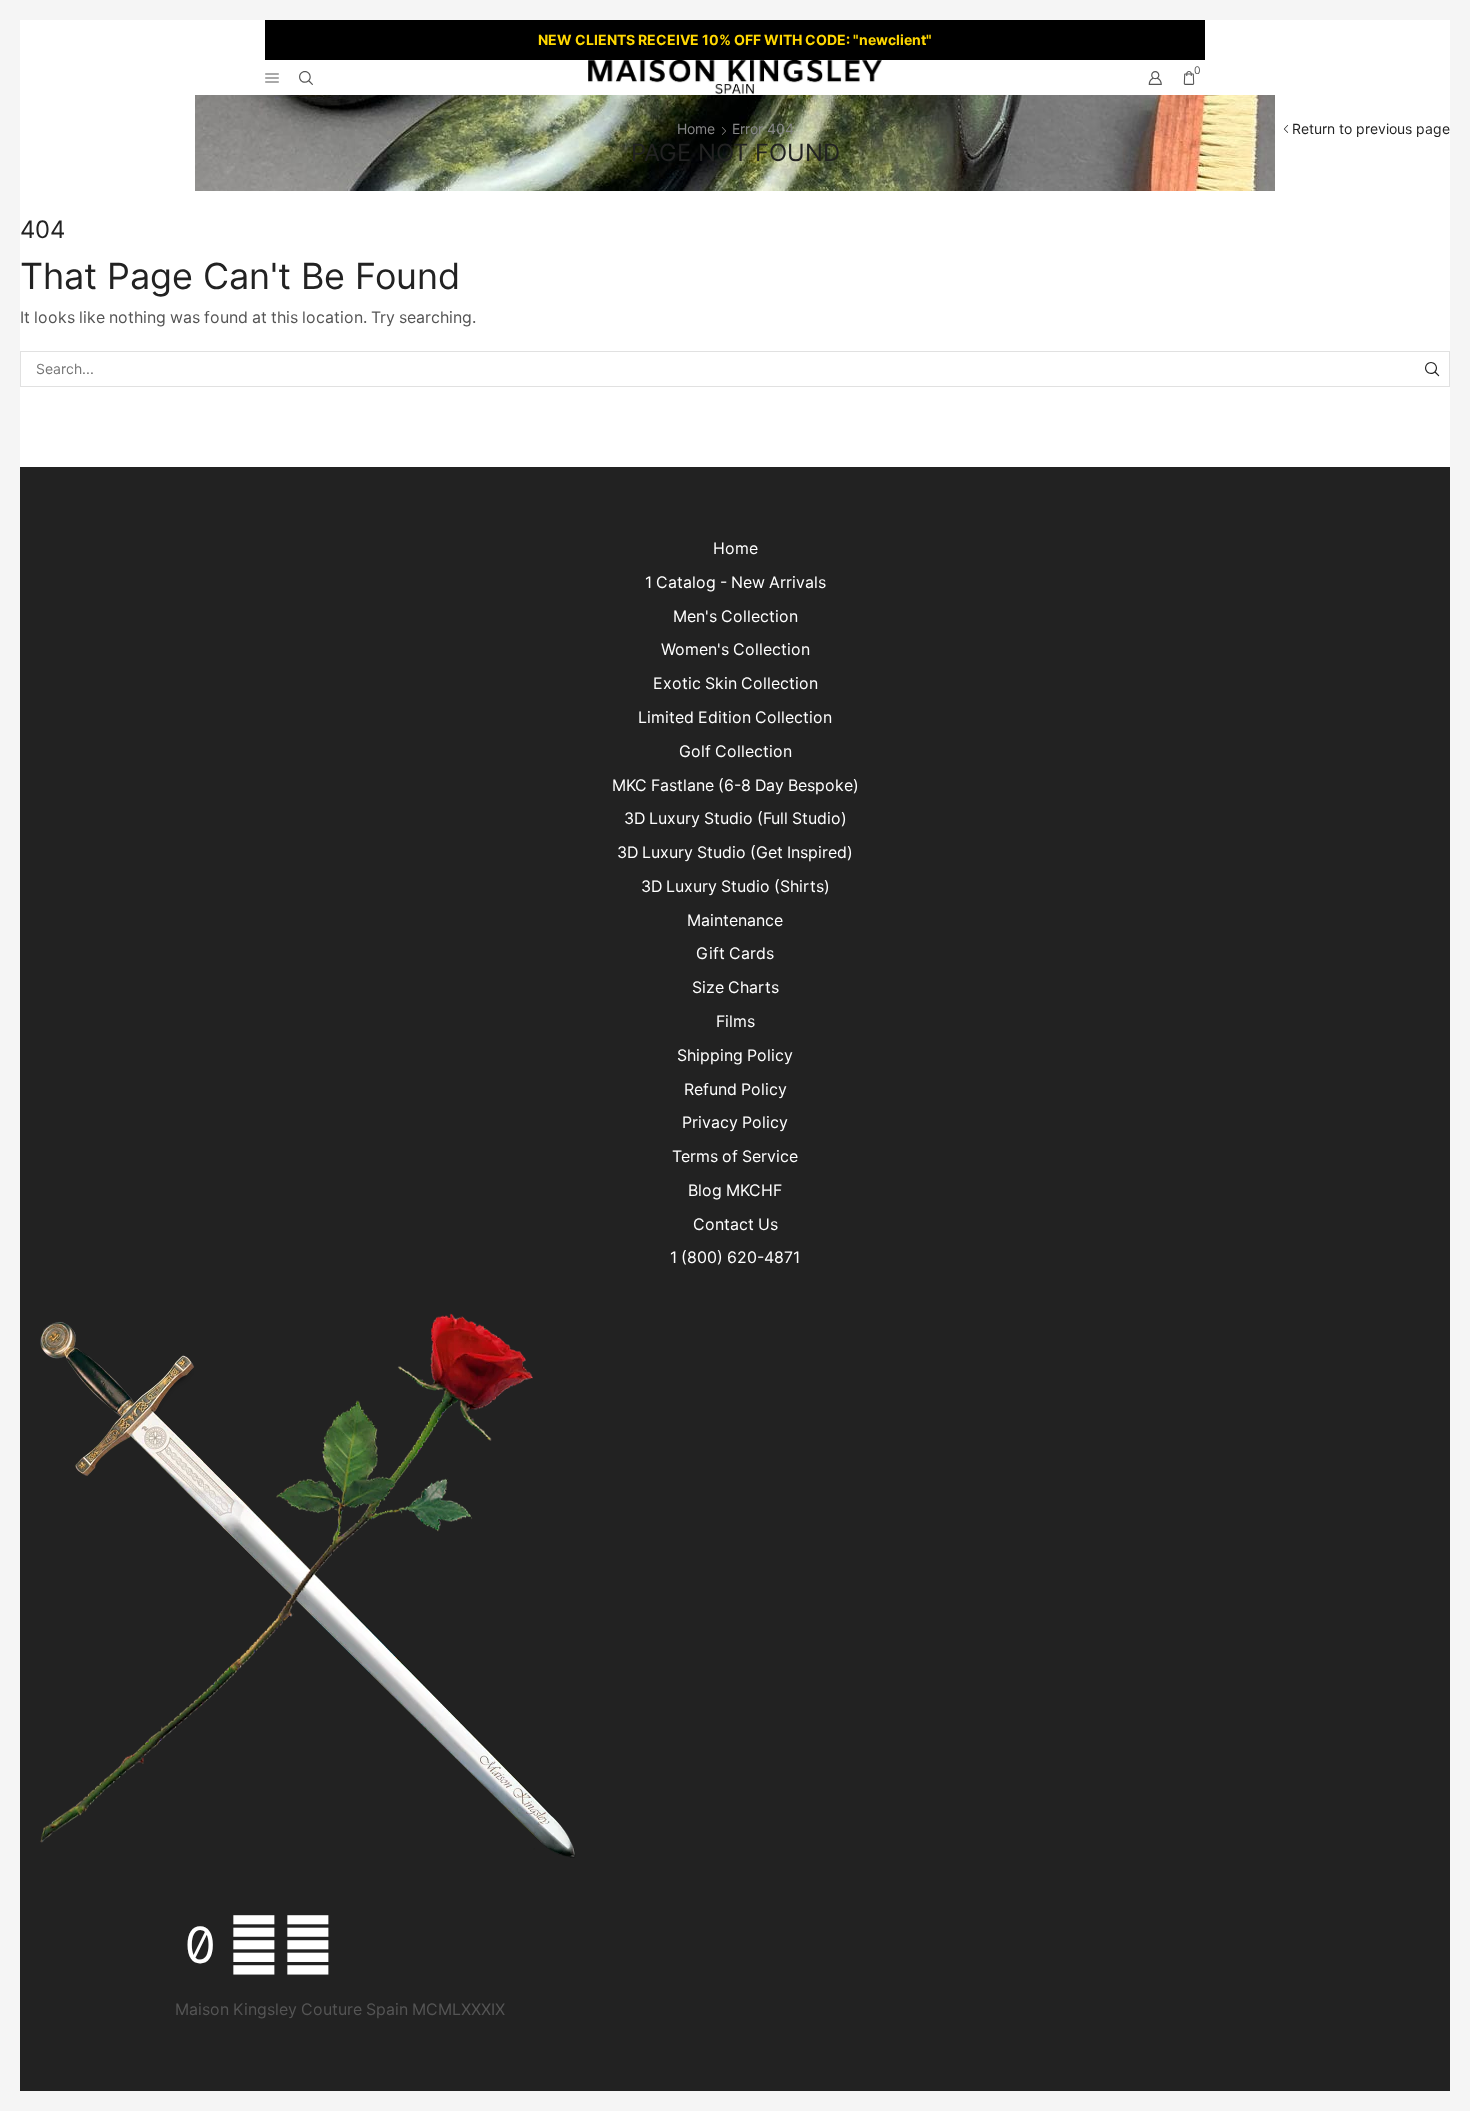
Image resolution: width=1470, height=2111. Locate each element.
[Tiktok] (200, 1945)
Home (696, 128)
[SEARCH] (1431, 369)
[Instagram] (254, 1945)
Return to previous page (1371, 128)
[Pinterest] (308, 1945)
